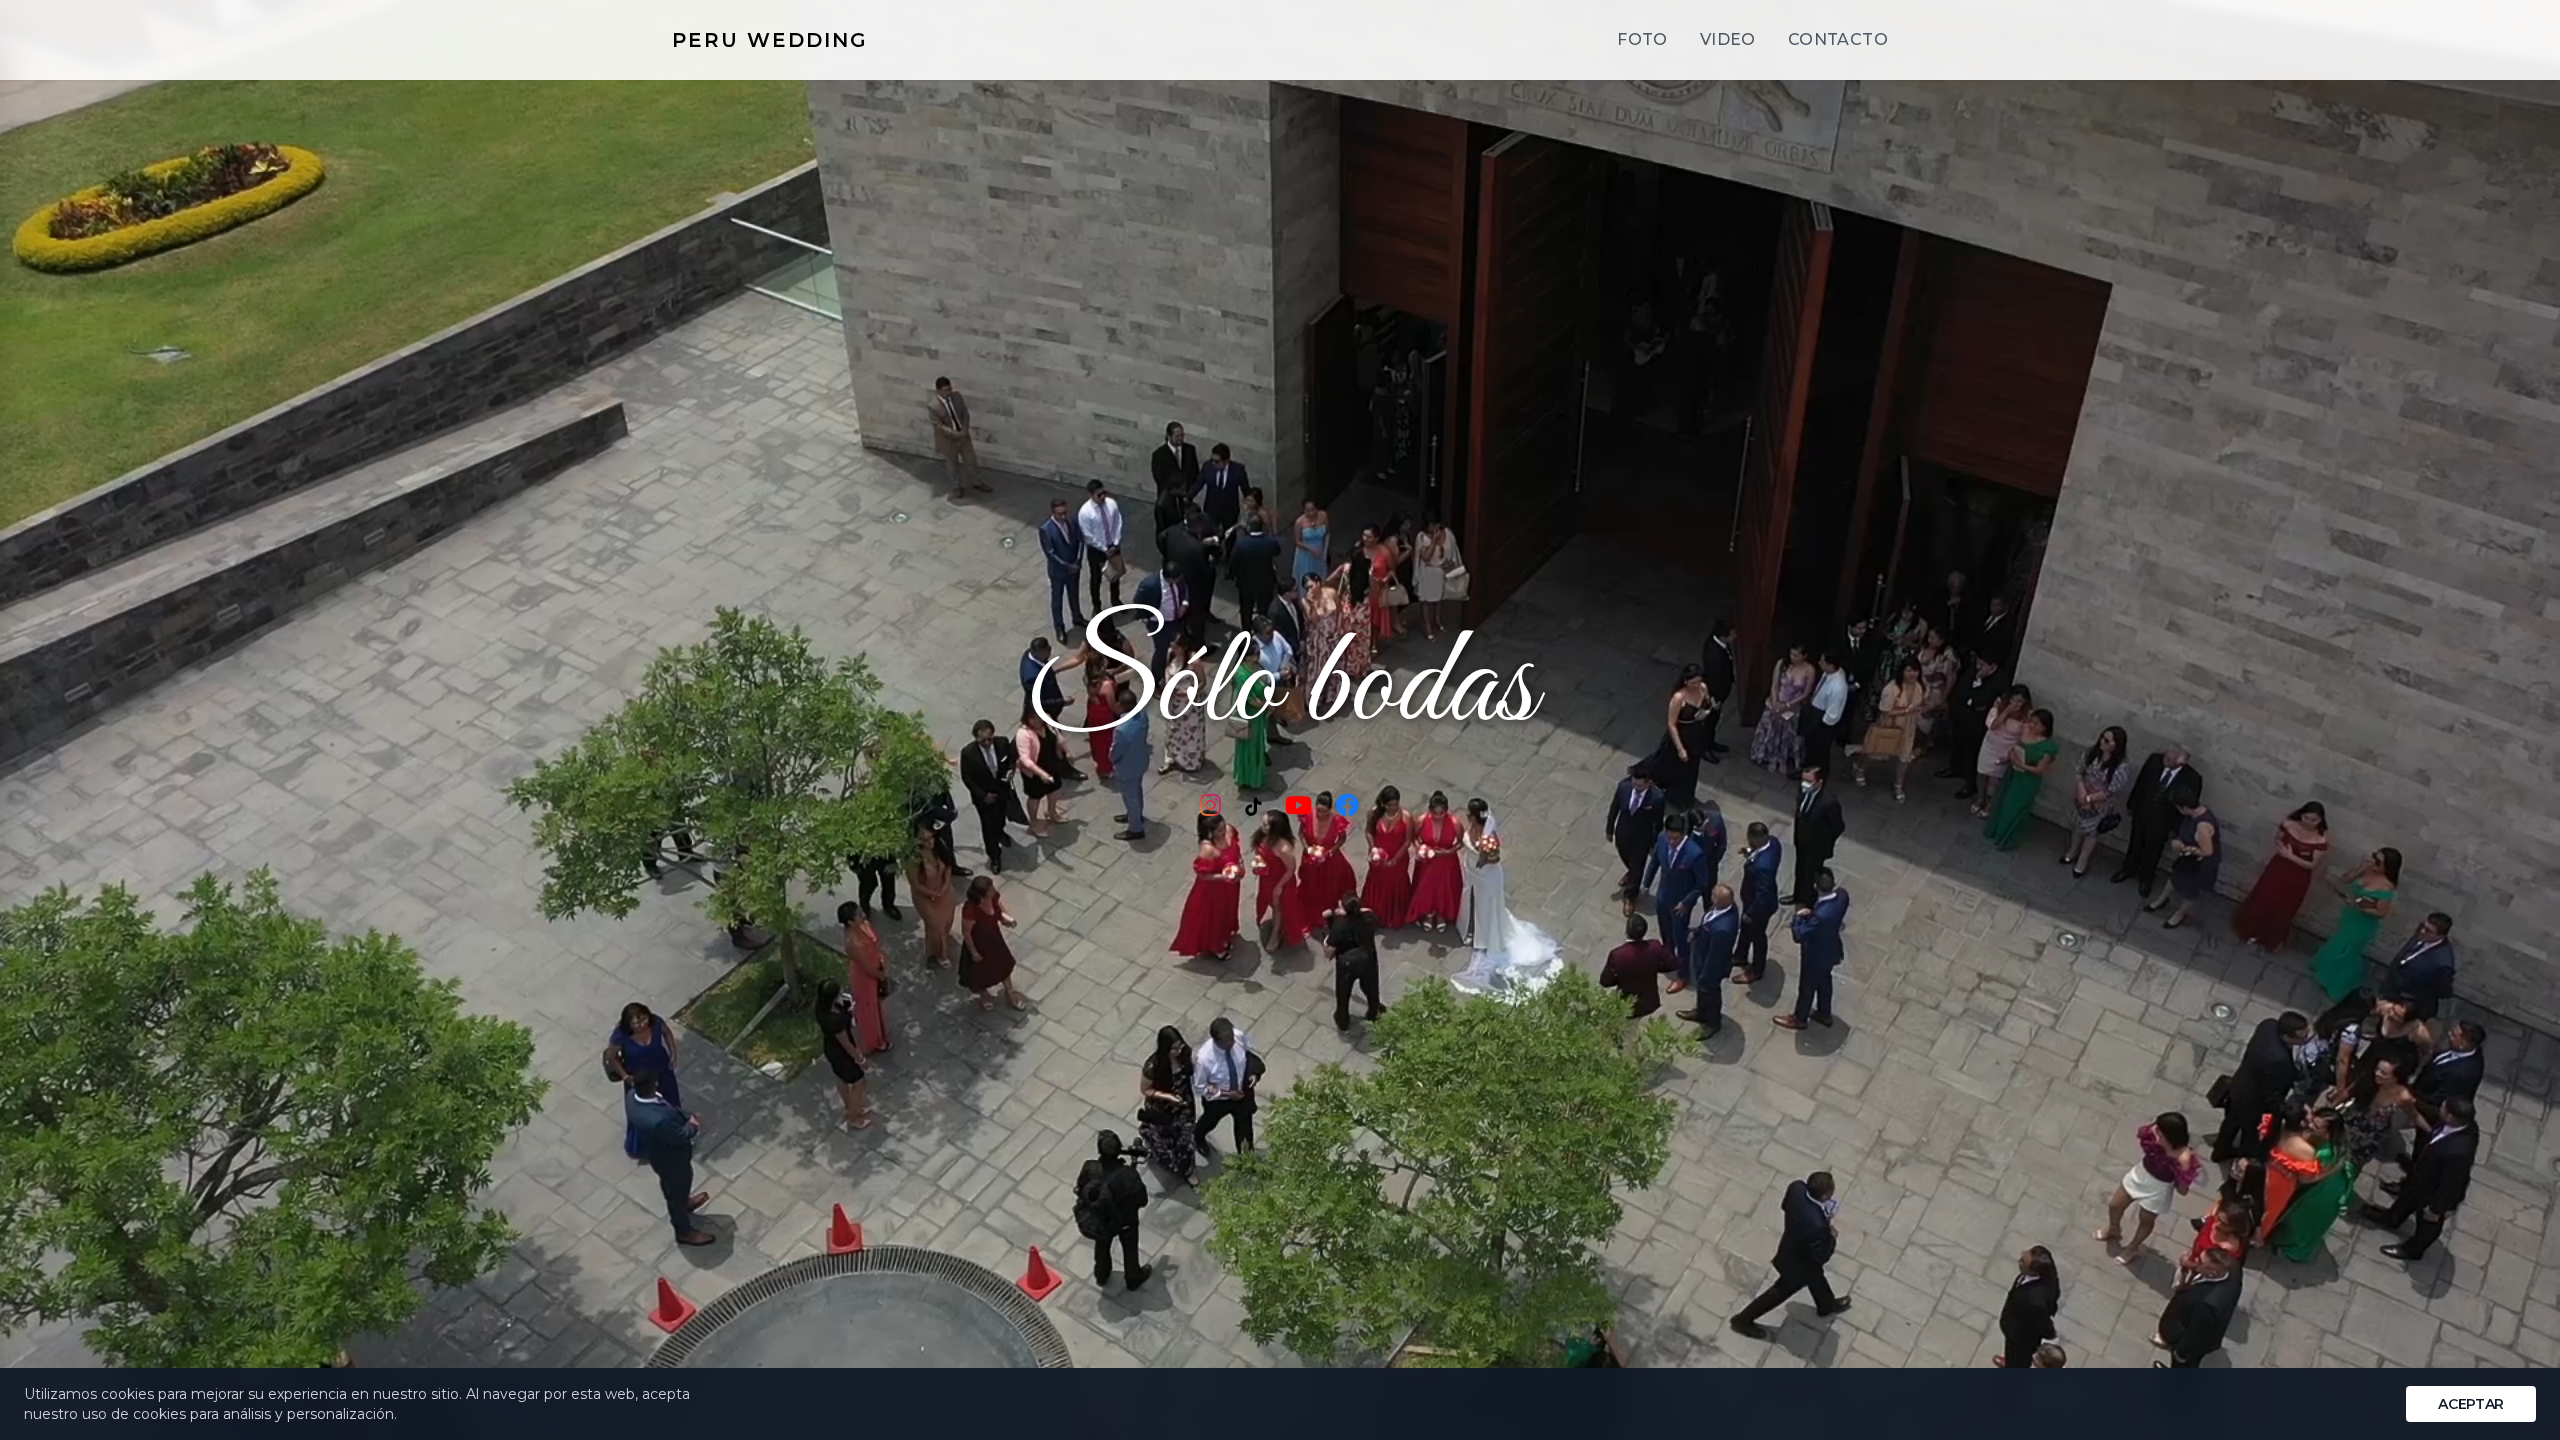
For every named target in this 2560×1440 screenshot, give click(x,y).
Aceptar (2471, 1404)
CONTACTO (1838, 39)
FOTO (1642, 39)
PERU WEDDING (770, 40)
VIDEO (1728, 39)
